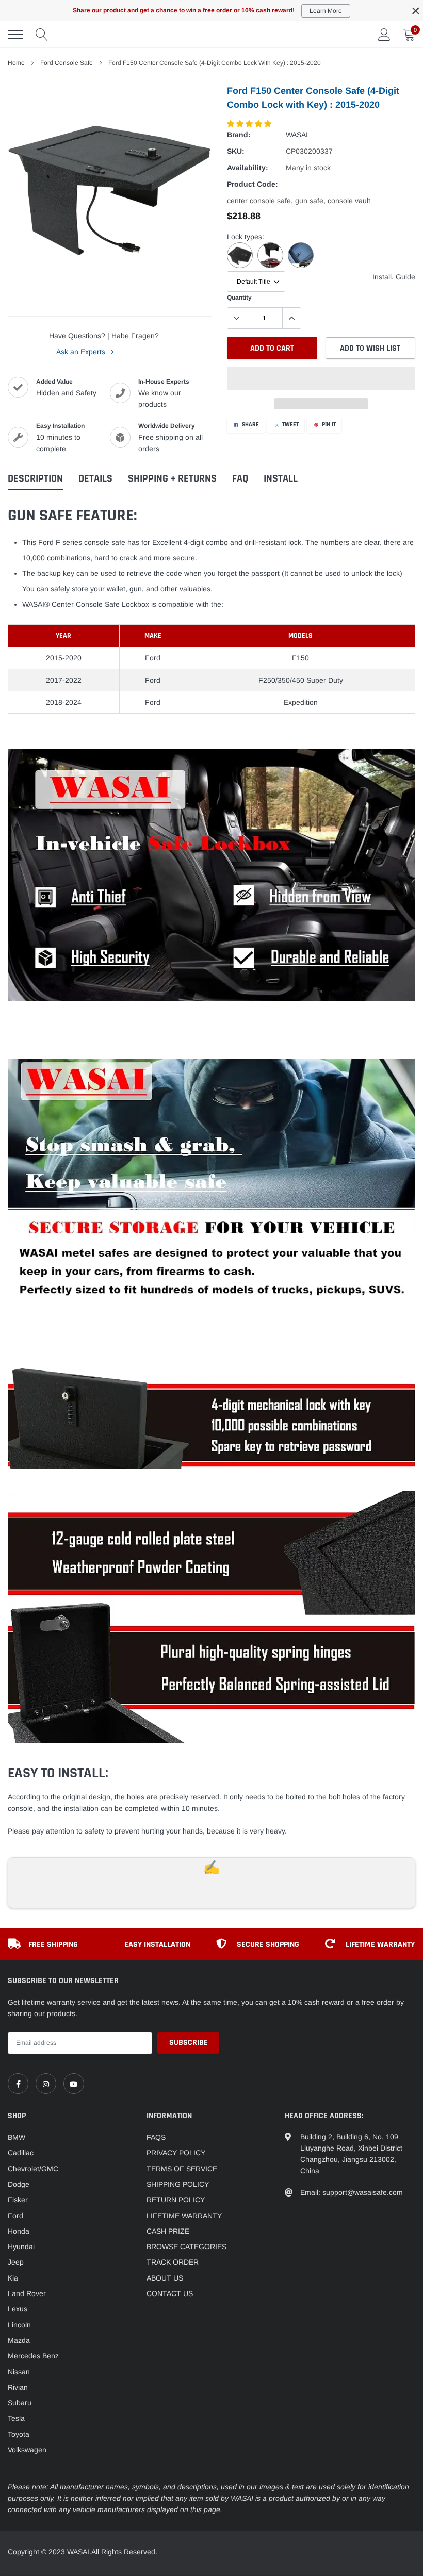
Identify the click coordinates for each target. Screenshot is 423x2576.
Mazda (19, 2340)
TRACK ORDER (173, 2262)
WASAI (297, 135)
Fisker (18, 2200)
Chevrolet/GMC (33, 2169)
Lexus (18, 2309)
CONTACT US (170, 2293)
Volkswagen (27, 2450)
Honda (19, 2231)
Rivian (18, 2387)
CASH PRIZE (168, 2231)
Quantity (239, 298)
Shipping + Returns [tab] (172, 479)
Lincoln (19, 2325)
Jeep (16, 2262)
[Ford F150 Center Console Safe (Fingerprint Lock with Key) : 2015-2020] (242, 266)
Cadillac (21, 2153)
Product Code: (253, 184)
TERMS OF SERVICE (182, 2169)
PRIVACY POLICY (176, 2153)
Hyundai (21, 2247)
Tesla (16, 2418)
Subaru (20, 2403)
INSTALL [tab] (281, 479)
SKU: (236, 151)
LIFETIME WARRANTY (184, 2216)
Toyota (19, 2434)
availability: (248, 168)
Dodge (19, 2184)
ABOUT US (165, 2278)
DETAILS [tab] (95, 479)
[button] (250, 124)
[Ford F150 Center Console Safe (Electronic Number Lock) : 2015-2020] (273, 266)
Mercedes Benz (33, 2356)
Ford (15, 2216)
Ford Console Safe (67, 63)
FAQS (156, 2137)
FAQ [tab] (240, 479)
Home (16, 63)
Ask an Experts (82, 352)
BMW (17, 2137)
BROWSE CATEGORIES (186, 2247)
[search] (42, 35)
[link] (18, 2084)
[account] (384, 35)
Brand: (239, 135)
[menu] (15, 35)
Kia (13, 2278)
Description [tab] (35, 479)
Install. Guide (394, 277)
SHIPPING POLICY (178, 2184)
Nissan (19, 2372)
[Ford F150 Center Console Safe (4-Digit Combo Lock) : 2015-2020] (302, 266)
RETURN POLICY (176, 2200)
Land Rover (27, 2293)
